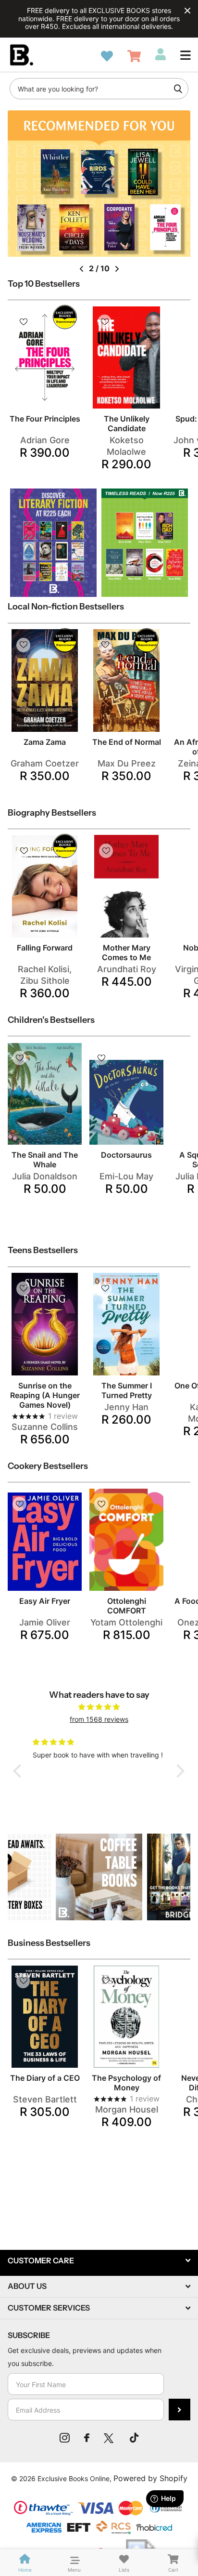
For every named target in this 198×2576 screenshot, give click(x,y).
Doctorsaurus (126, 1155)
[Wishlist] (107, 56)
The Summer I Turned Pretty (127, 1390)
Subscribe (179, 2410)
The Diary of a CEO (45, 2078)
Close (187, 11)
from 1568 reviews (99, 1719)
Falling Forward (45, 948)
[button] (186, 55)
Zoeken (178, 89)
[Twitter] (110, 2438)
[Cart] (134, 56)
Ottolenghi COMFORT (127, 1606)
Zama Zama (45, 742)
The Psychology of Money (126, 2083)
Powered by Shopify (150, 2478)
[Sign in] (161, 54)
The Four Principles (45, 419)
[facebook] (87, 2438)
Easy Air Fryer (45, 1601)
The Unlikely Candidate (127, 423)
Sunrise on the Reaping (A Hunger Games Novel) (45, 1395)
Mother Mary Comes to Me (126, 952)
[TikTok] (134, 2438)
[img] (99, 1707)
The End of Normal (127, 742)
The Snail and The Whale (45, 1160)
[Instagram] (65, 2438)
